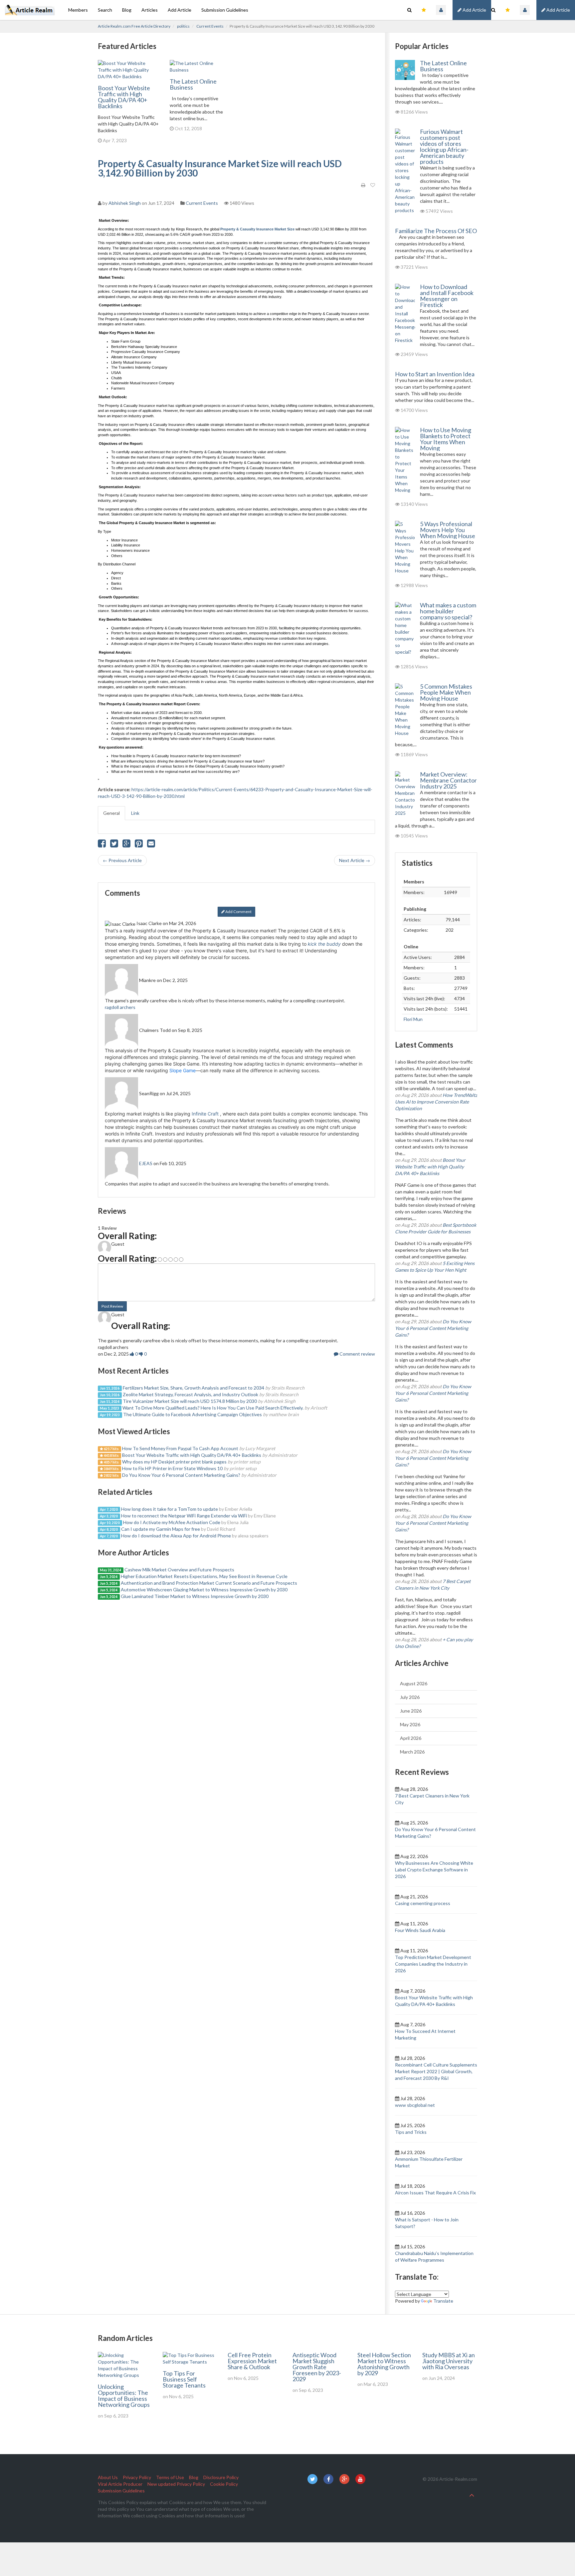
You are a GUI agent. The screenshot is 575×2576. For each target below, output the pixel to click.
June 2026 (411, 1711)
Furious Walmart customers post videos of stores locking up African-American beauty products (444, 147)
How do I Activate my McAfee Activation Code (172, 1522)
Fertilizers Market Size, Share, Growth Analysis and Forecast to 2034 (193, 1388)
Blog (127, 10)
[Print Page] (363, 185)
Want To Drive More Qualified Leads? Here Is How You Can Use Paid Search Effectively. (213, 1408)
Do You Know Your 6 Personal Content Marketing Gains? (181, 1475)
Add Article (558, 10)
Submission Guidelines (225, 10)
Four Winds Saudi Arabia (420, 1930)
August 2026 (414, 1683)
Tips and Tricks (411, 2132)
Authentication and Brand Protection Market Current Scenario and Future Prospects (209, 1583)
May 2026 (410, 1724)
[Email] (151, 845)
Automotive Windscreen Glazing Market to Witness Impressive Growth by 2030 (204, 1590)
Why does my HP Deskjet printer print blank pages (174, 1462)
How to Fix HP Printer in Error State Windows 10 (172, 1468)
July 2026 (410, 1697)
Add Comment (238, 912)
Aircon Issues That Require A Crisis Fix (435, 2193)
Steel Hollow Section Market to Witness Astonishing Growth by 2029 (384, 2364)
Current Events (210, 26)
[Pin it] (139, 845)
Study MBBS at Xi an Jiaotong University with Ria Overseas (449, 2361)
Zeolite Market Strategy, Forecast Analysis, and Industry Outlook (191, 1394)
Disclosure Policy (221, 2477)
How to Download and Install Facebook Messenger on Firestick (447, 296)
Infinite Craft (205, 1114)
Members (78, 10)
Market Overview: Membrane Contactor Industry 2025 (448, 780)
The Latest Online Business (193, 84)
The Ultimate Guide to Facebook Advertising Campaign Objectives (192, 1414)
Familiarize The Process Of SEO (436, 231)
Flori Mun (413, 1019)
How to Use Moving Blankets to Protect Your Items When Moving (446, 439)
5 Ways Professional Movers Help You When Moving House (448, 530)
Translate (443, 2301)
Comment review (357, 1354)
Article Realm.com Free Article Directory (134, 26)
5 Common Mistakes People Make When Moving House (446, 692)
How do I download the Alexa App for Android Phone (176, 1536)
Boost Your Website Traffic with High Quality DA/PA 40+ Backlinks (124, 97)
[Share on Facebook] (102, 845)
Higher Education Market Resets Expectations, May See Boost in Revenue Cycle (204, 1576)
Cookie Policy (224, 2484)
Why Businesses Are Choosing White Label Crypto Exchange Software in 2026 (434, 1870)
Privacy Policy (137, 2477)
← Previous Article (122, 860)
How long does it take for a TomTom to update (170, 1509)
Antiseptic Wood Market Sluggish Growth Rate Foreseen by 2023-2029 (317, 2367)
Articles (150, 10)
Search (105, 10)
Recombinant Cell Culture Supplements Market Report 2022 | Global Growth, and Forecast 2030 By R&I (436, 2071)
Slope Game (183, 1070)
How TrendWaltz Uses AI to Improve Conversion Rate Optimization (436, 1102)
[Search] (493, 10)
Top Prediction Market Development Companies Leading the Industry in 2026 (433, 1964)
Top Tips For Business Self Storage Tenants (184, 2379)
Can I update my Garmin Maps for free (161, 1529)
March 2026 (412, 1752)
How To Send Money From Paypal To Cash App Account (180, 1448)
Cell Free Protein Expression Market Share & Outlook (252, 2361)
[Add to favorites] (373, 185)
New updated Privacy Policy (176, 2484)
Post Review (112, 1306)
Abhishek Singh (125, 203)
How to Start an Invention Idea (435, 374)
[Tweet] (114, 845)
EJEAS (146, 1163)
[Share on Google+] (126, 845)
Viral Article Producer (120, 2484)
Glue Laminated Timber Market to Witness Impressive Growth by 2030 (195, 1596)
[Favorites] (508, 10)
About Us (108, 2477)
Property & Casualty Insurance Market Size (258, 229)
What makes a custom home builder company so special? (448, 611)
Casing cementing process (423, 1903)
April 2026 (411, 1738)
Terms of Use (170, 2477)
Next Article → (355, 860)
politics (183, 26)
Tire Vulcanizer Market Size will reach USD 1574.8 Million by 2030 (190, 1401)
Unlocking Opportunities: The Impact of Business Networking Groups (124, 2396)
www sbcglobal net (415, 2105)
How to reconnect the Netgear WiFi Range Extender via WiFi (184, 1516)
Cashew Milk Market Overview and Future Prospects (179, 1570)
